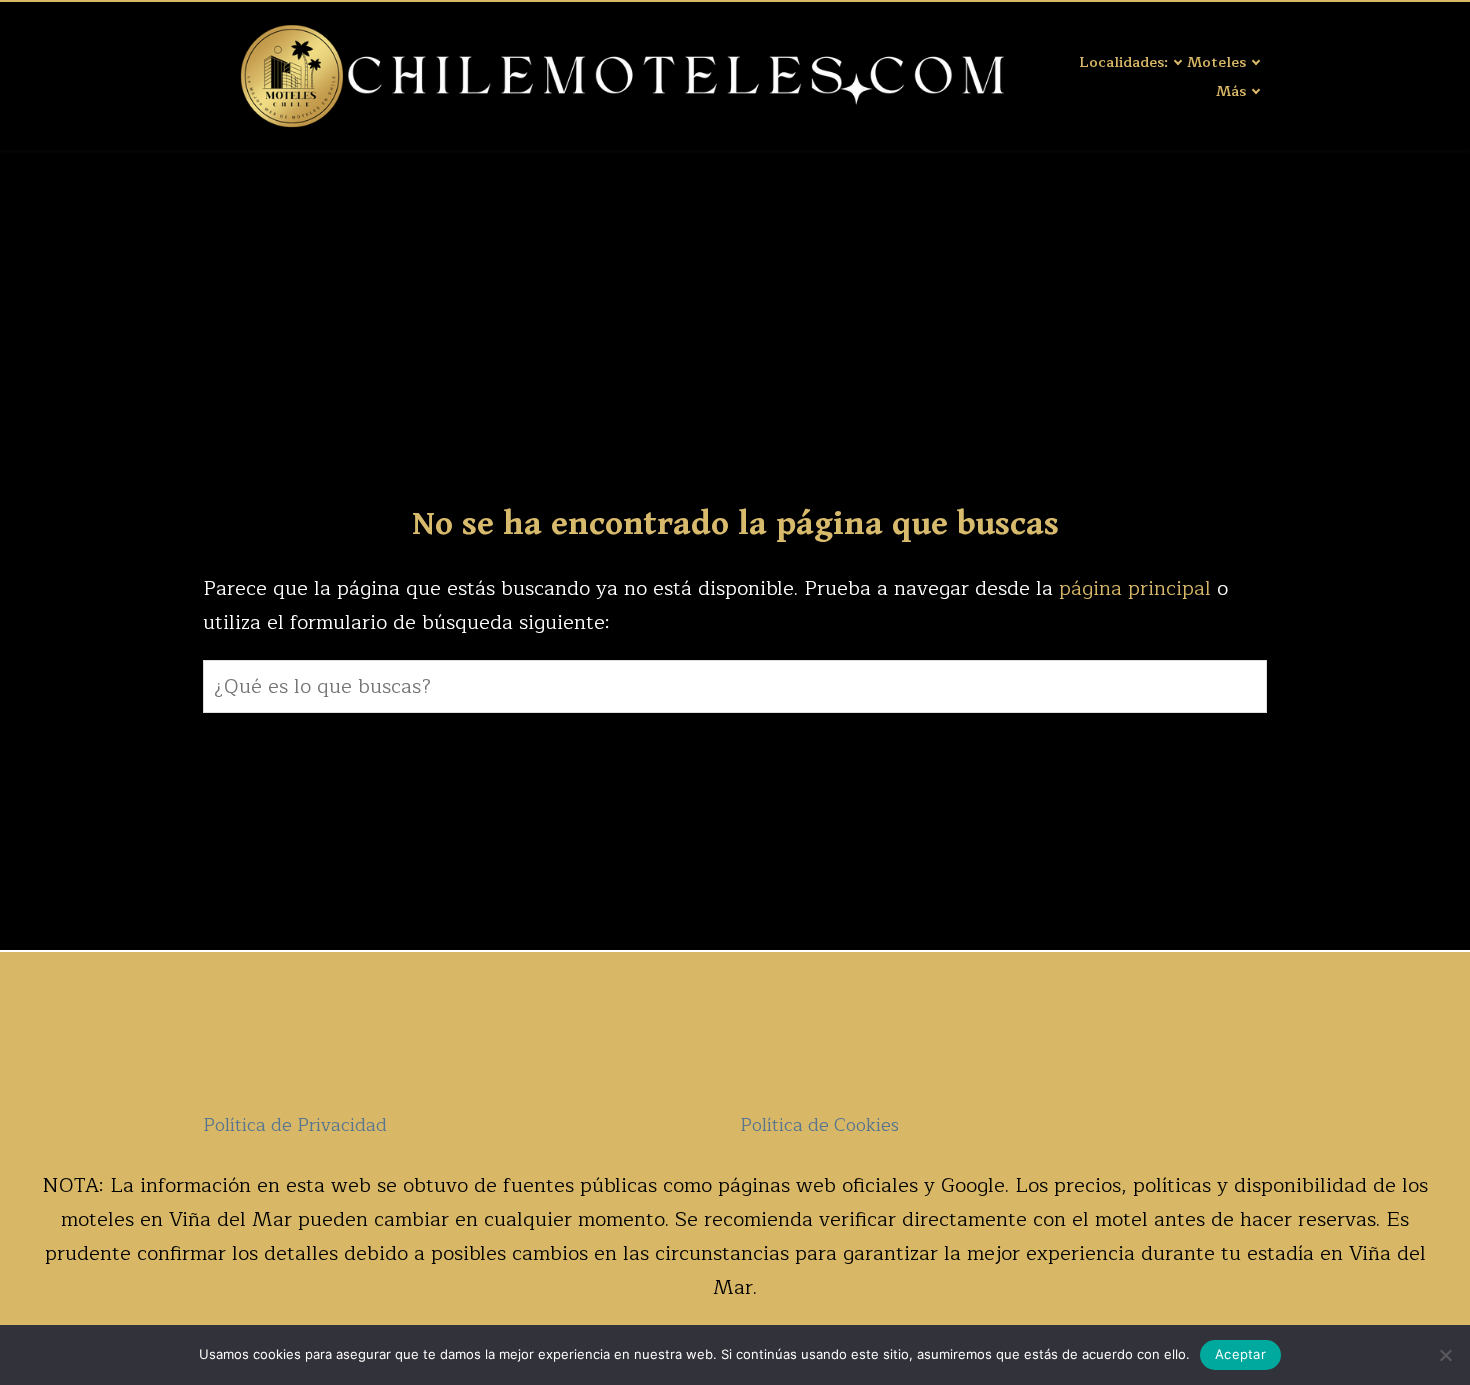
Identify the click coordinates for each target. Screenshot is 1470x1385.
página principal (1138, 588)
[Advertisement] (735, 300)
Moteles (1216, 62)
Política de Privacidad (295, 1125)
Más (1231, 91)
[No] (1445, 1355)
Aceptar (1240, 1354)
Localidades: (1123, 62)
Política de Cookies (819, 1125)
